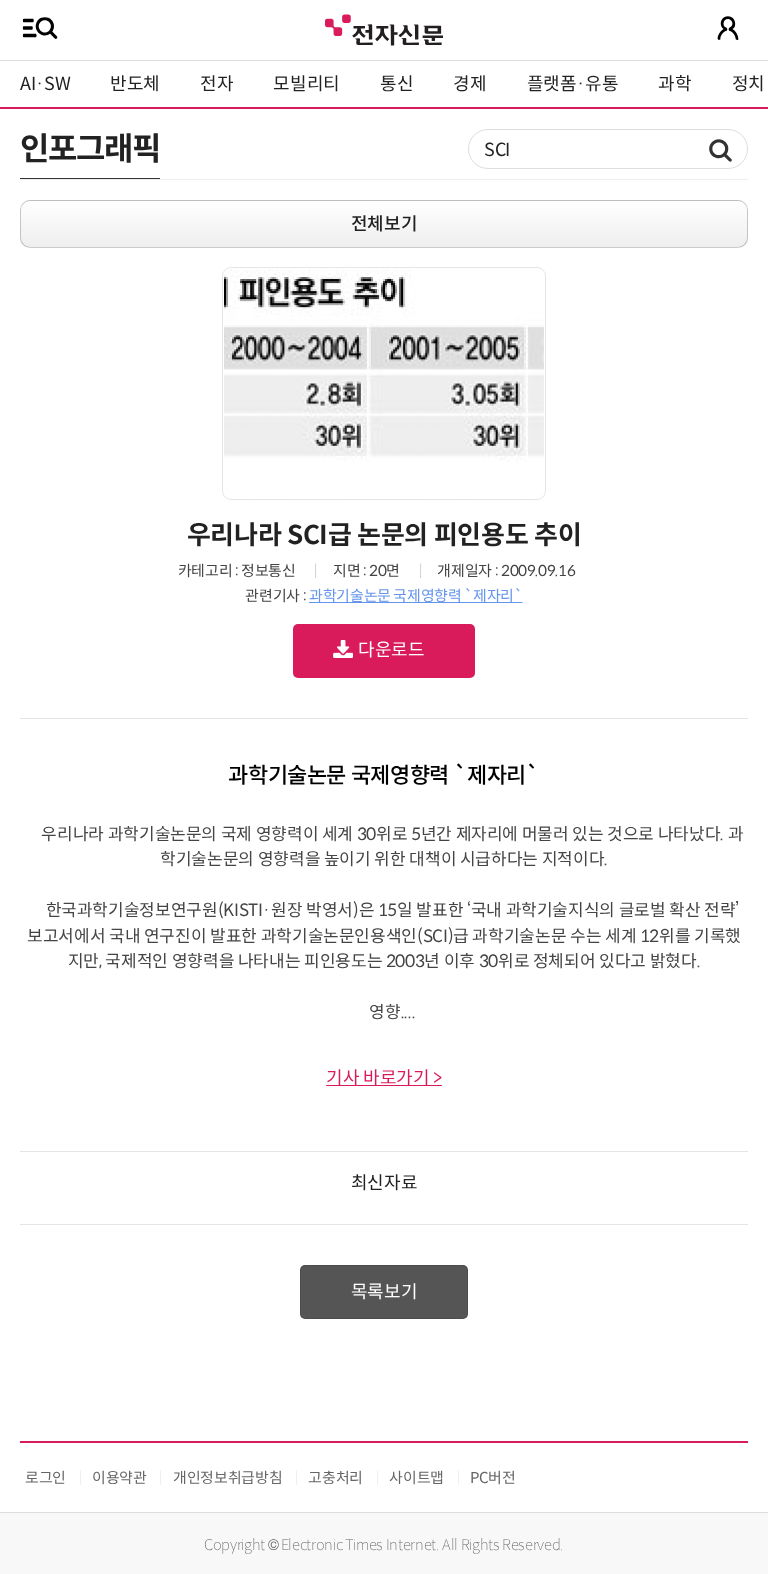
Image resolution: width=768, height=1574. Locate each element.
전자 (216, 84)
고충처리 (335, 1477)
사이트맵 (416, 1477)
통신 (396, 84)
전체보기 (384, 224)
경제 (469, 84)
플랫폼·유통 (573, 84)
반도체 (135, 84)
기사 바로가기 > (384, 1078)
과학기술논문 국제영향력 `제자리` (416, 595)
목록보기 (384, 1292)
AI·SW (45, 84)
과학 (674, 84)
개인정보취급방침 (227, 1477)
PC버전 (493, 1477)
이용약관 (119, 1477)
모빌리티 (306, 84)
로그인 (45, 1477)
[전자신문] (384, 27)
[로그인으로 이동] (728, 28)
